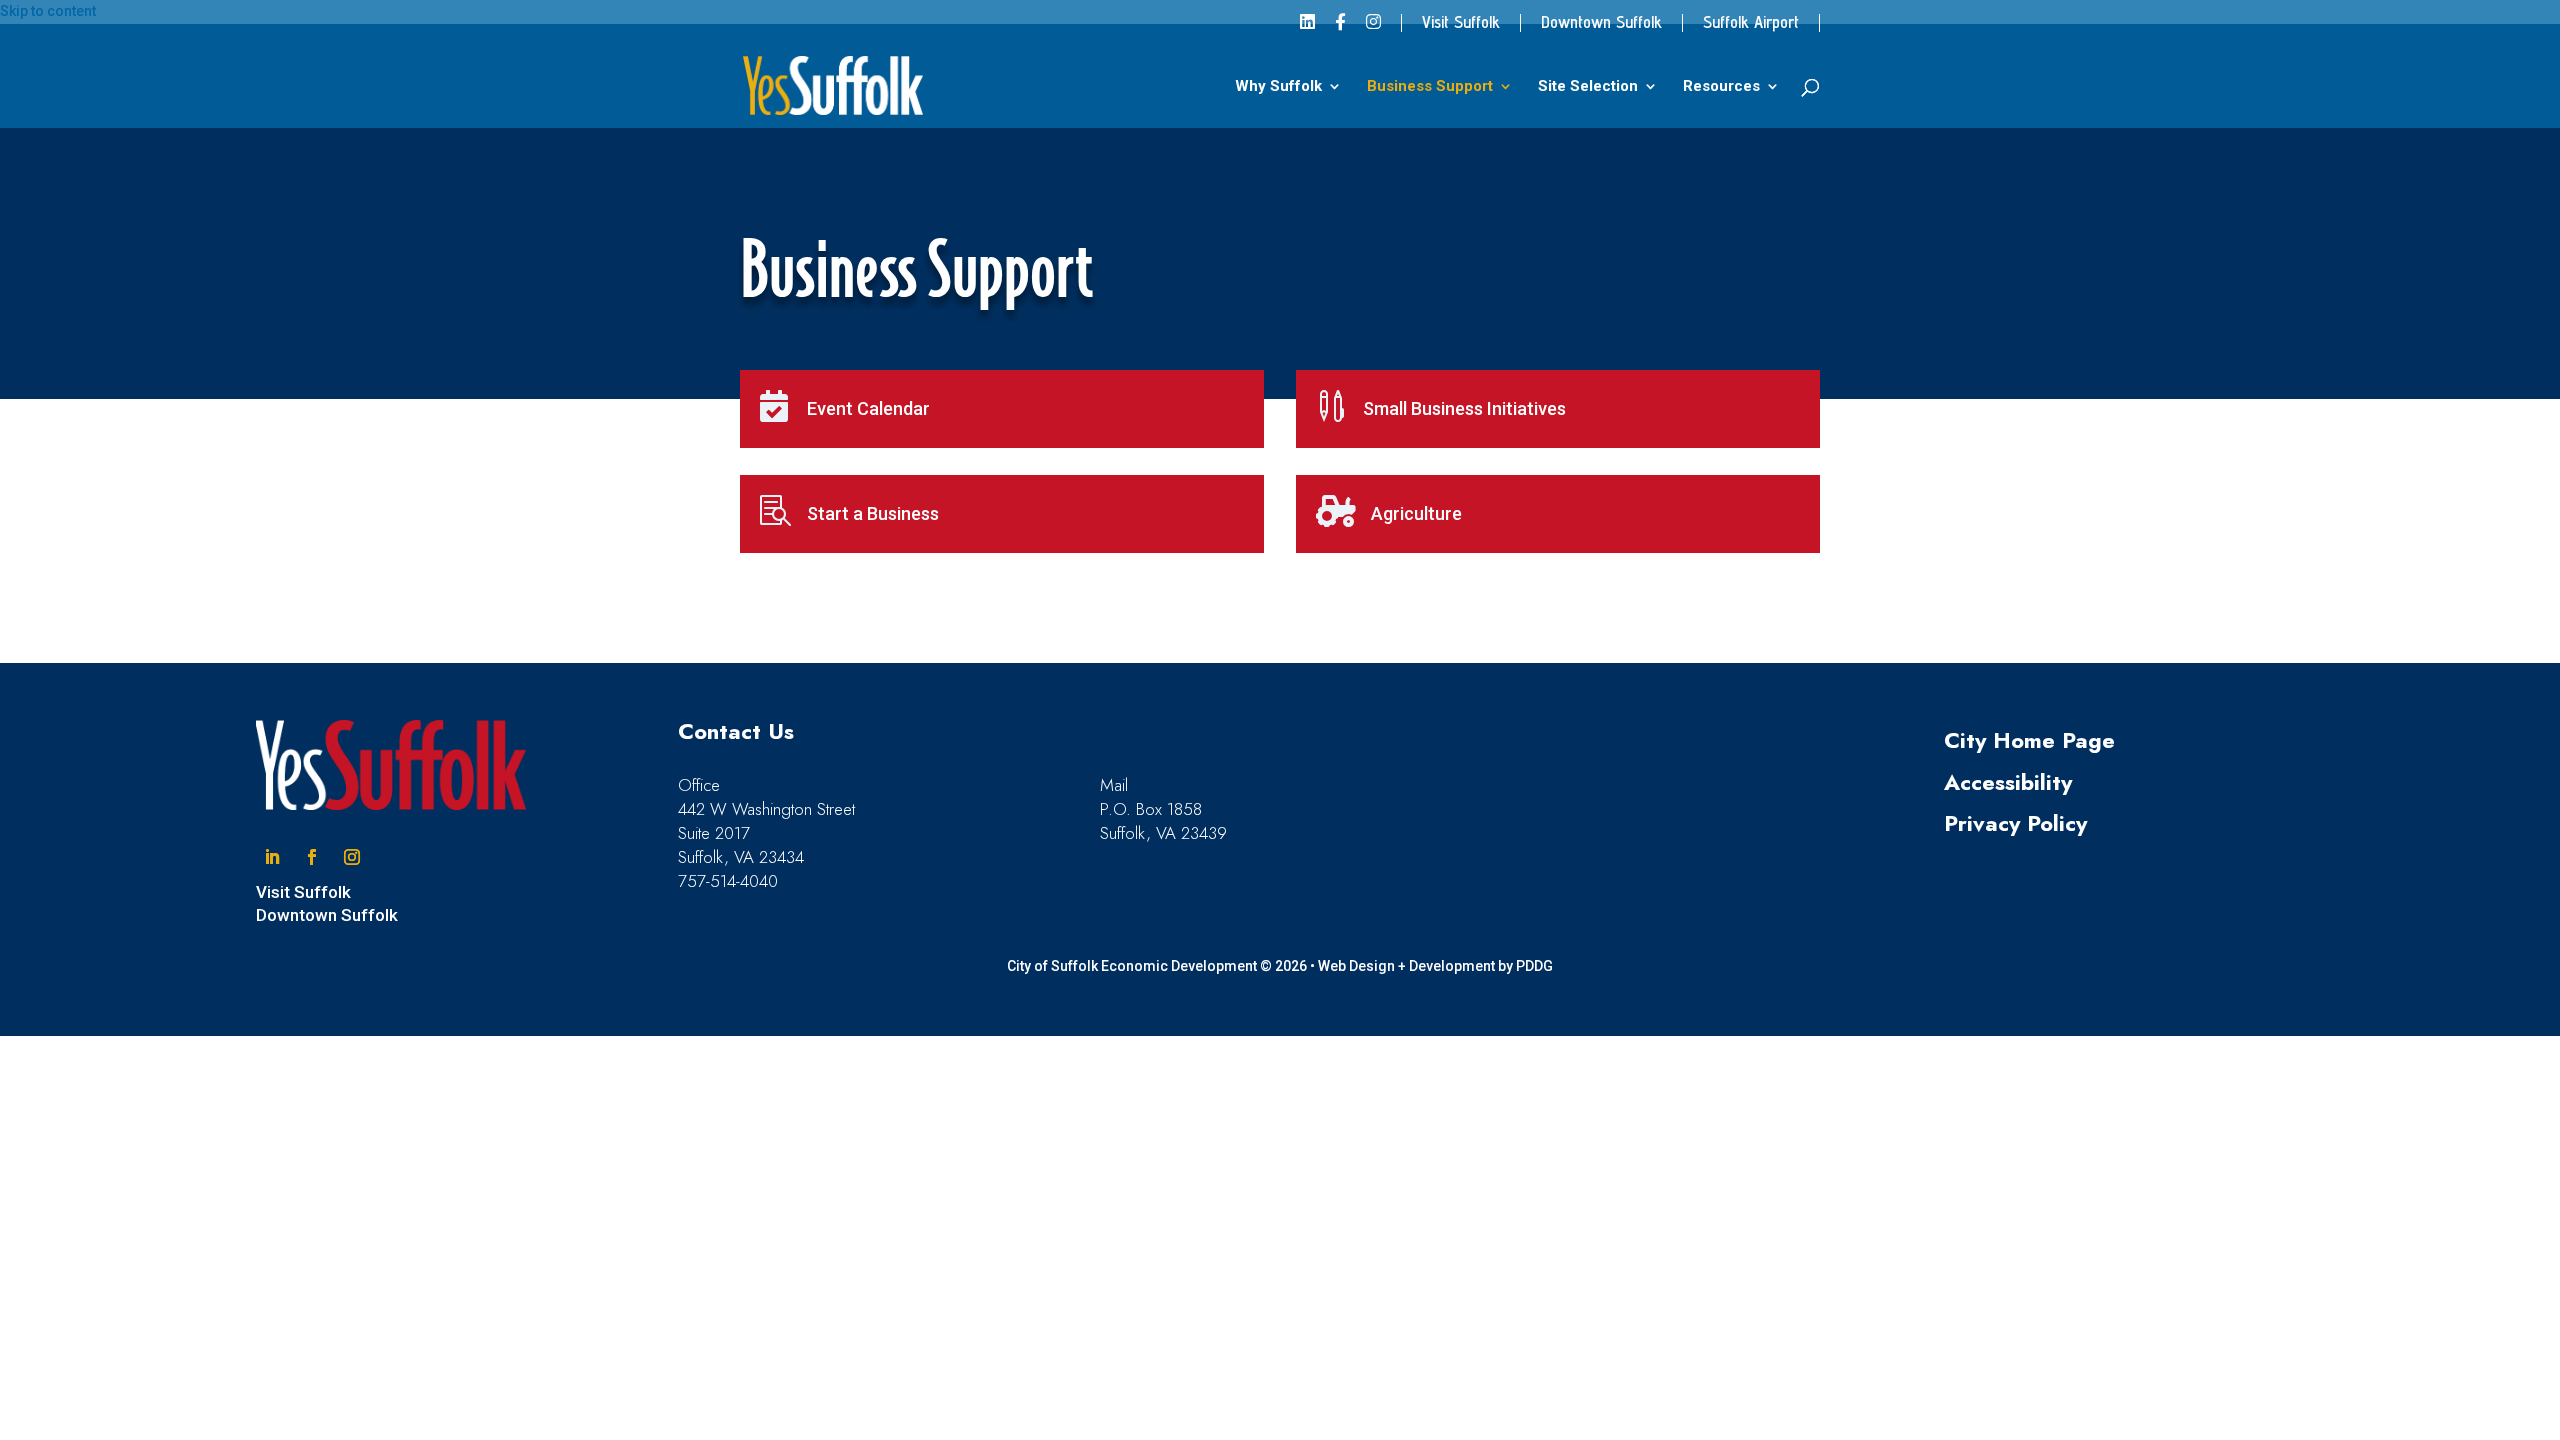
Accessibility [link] (2008, 782)
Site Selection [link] (1588, 87)
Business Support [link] (1430, 87)
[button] (272, 857)
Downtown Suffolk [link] (1601, 23)
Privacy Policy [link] (2015, 823)
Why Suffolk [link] (1278, 87)
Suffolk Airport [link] (1751, 23)
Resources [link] (1721, 87)
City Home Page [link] (2029, 740)
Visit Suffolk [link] (1461, 23)
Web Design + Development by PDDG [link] (1435, 966)
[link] (1307, 28)
